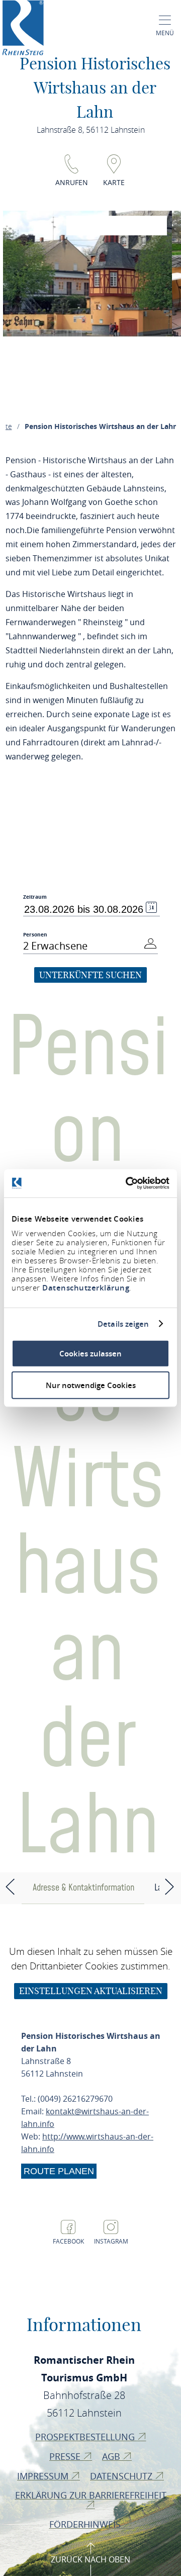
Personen (35, 934)
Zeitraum (35, 897)
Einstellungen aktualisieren (91, 1991)
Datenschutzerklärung (86, 1288)
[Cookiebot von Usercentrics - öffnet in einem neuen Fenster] (128, 1183)
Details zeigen (123, 1324)
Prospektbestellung (86, 2437)
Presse (66, 2456)
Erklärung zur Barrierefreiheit (91, 2495)
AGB (112, 2456)
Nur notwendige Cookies (91, 1385)
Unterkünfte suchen (90, 975)
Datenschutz (122, 2476)
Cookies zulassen (90, 1354)
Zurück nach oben (90, 2559)
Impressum (44, 2476)
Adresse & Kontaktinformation (83, 1888)
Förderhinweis (86, 2524)
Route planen (59, 2171)
